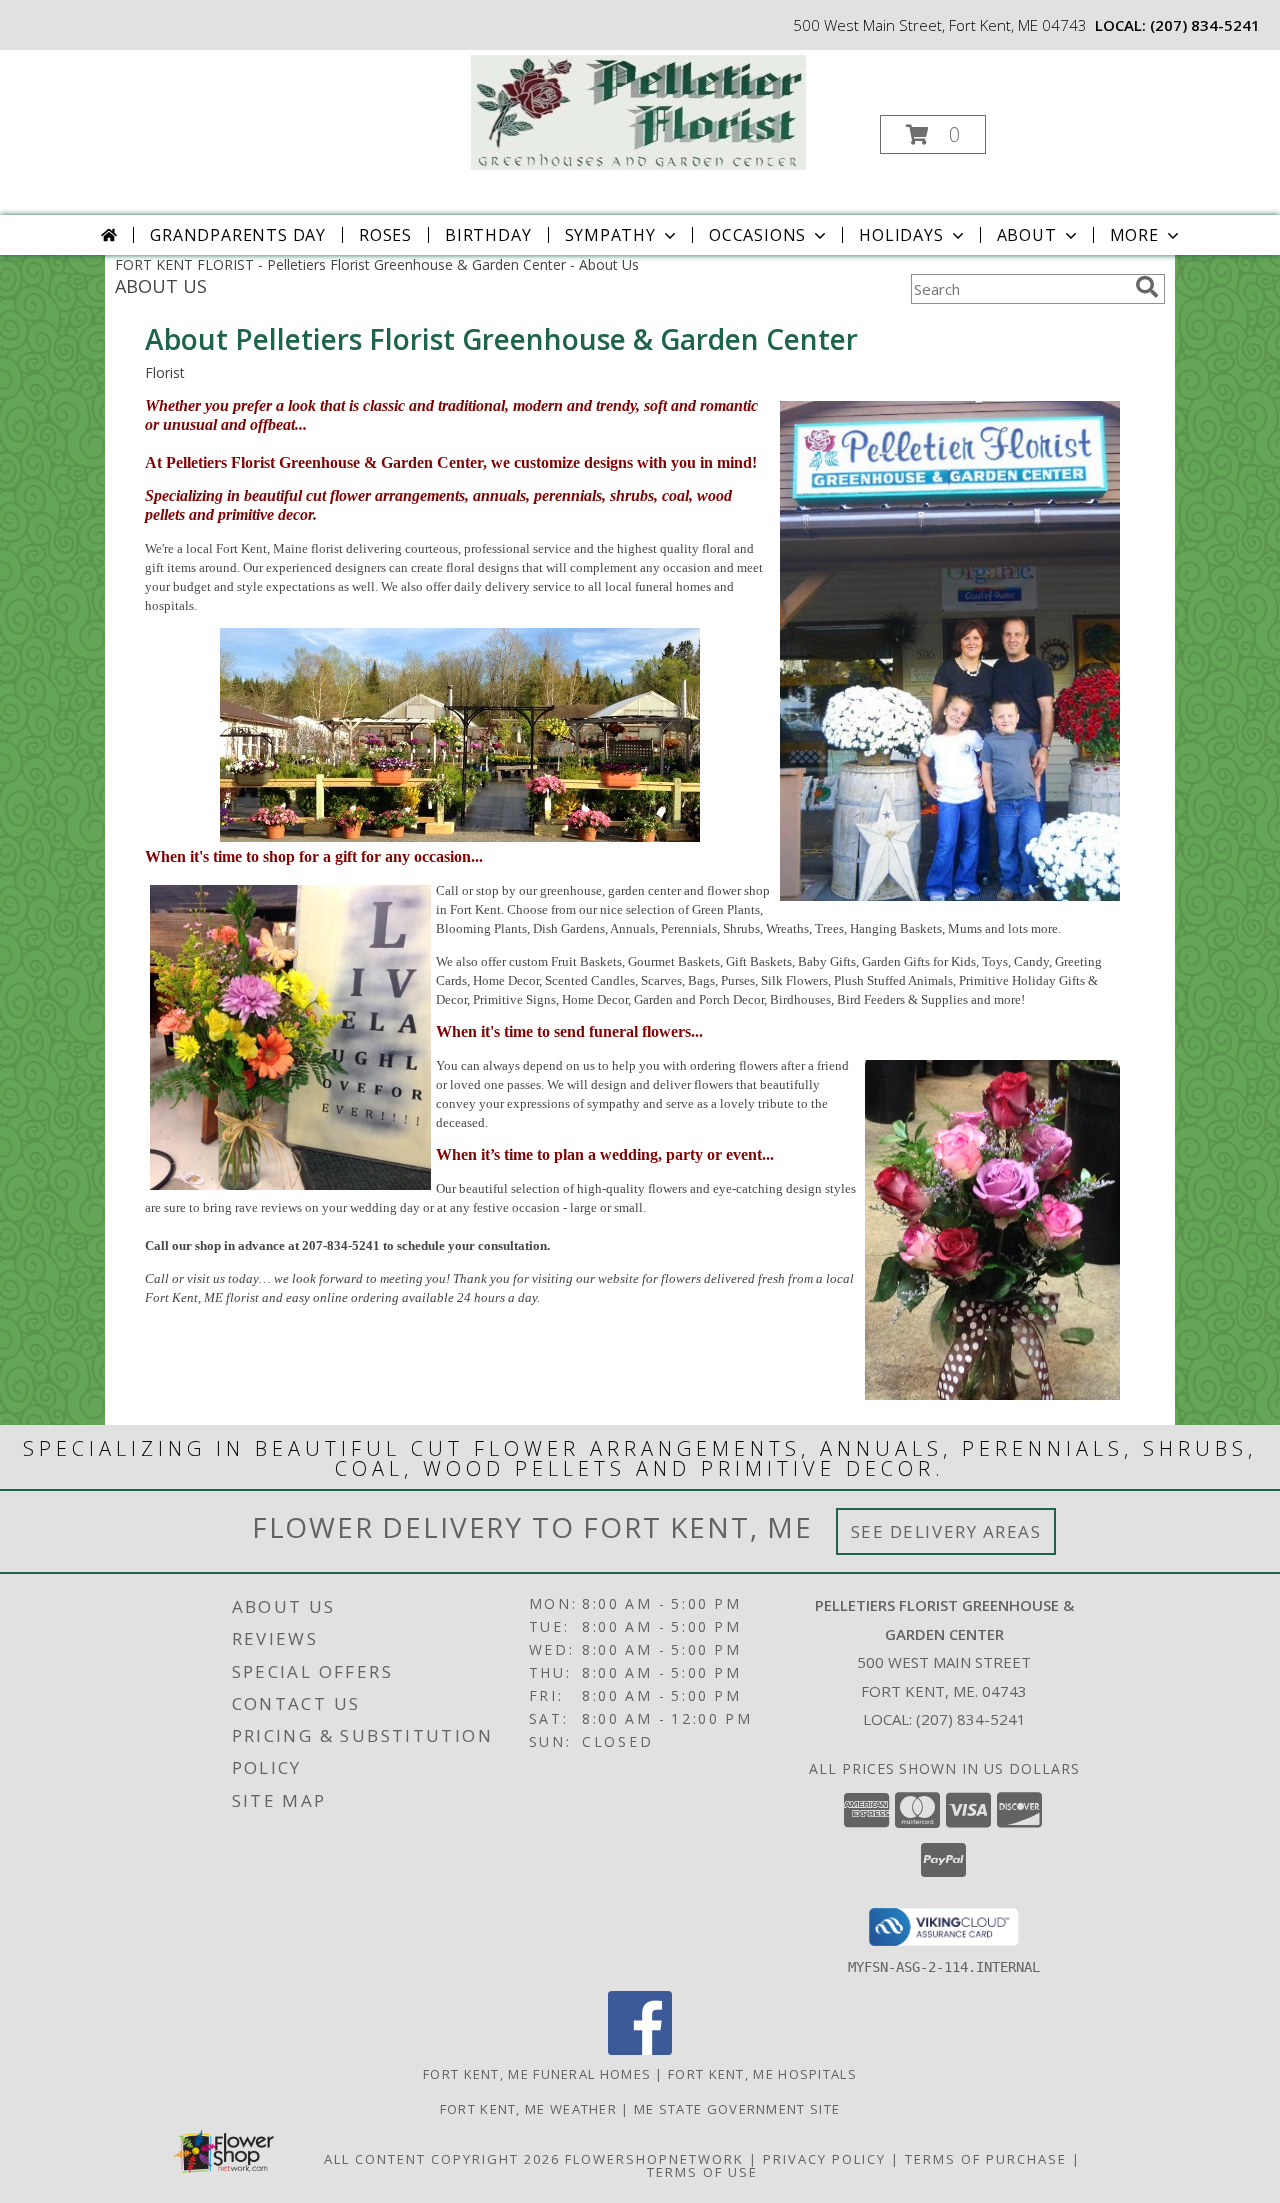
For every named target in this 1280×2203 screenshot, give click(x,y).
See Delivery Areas (946, 1531)
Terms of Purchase (986, 2159)
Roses (385, 235)
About (1027, 235)
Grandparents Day (238, 235)
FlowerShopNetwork (654, 2159)
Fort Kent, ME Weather (528, 2109)
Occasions (757, 235)
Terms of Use (702, 2172)
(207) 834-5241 (1205, 25)
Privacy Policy (824, 2159)
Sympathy (610, 235)
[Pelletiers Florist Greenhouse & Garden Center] (638, 110)
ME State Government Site (737, 2109)
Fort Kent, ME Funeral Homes (537, 2074)
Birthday (488, 235)
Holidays (901, 235)
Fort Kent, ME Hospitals (762, 2074)
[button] (933, 134)
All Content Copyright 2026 (442, 2159)
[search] (1147, 287)
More (1134, 235)
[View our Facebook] (640, 2049)
